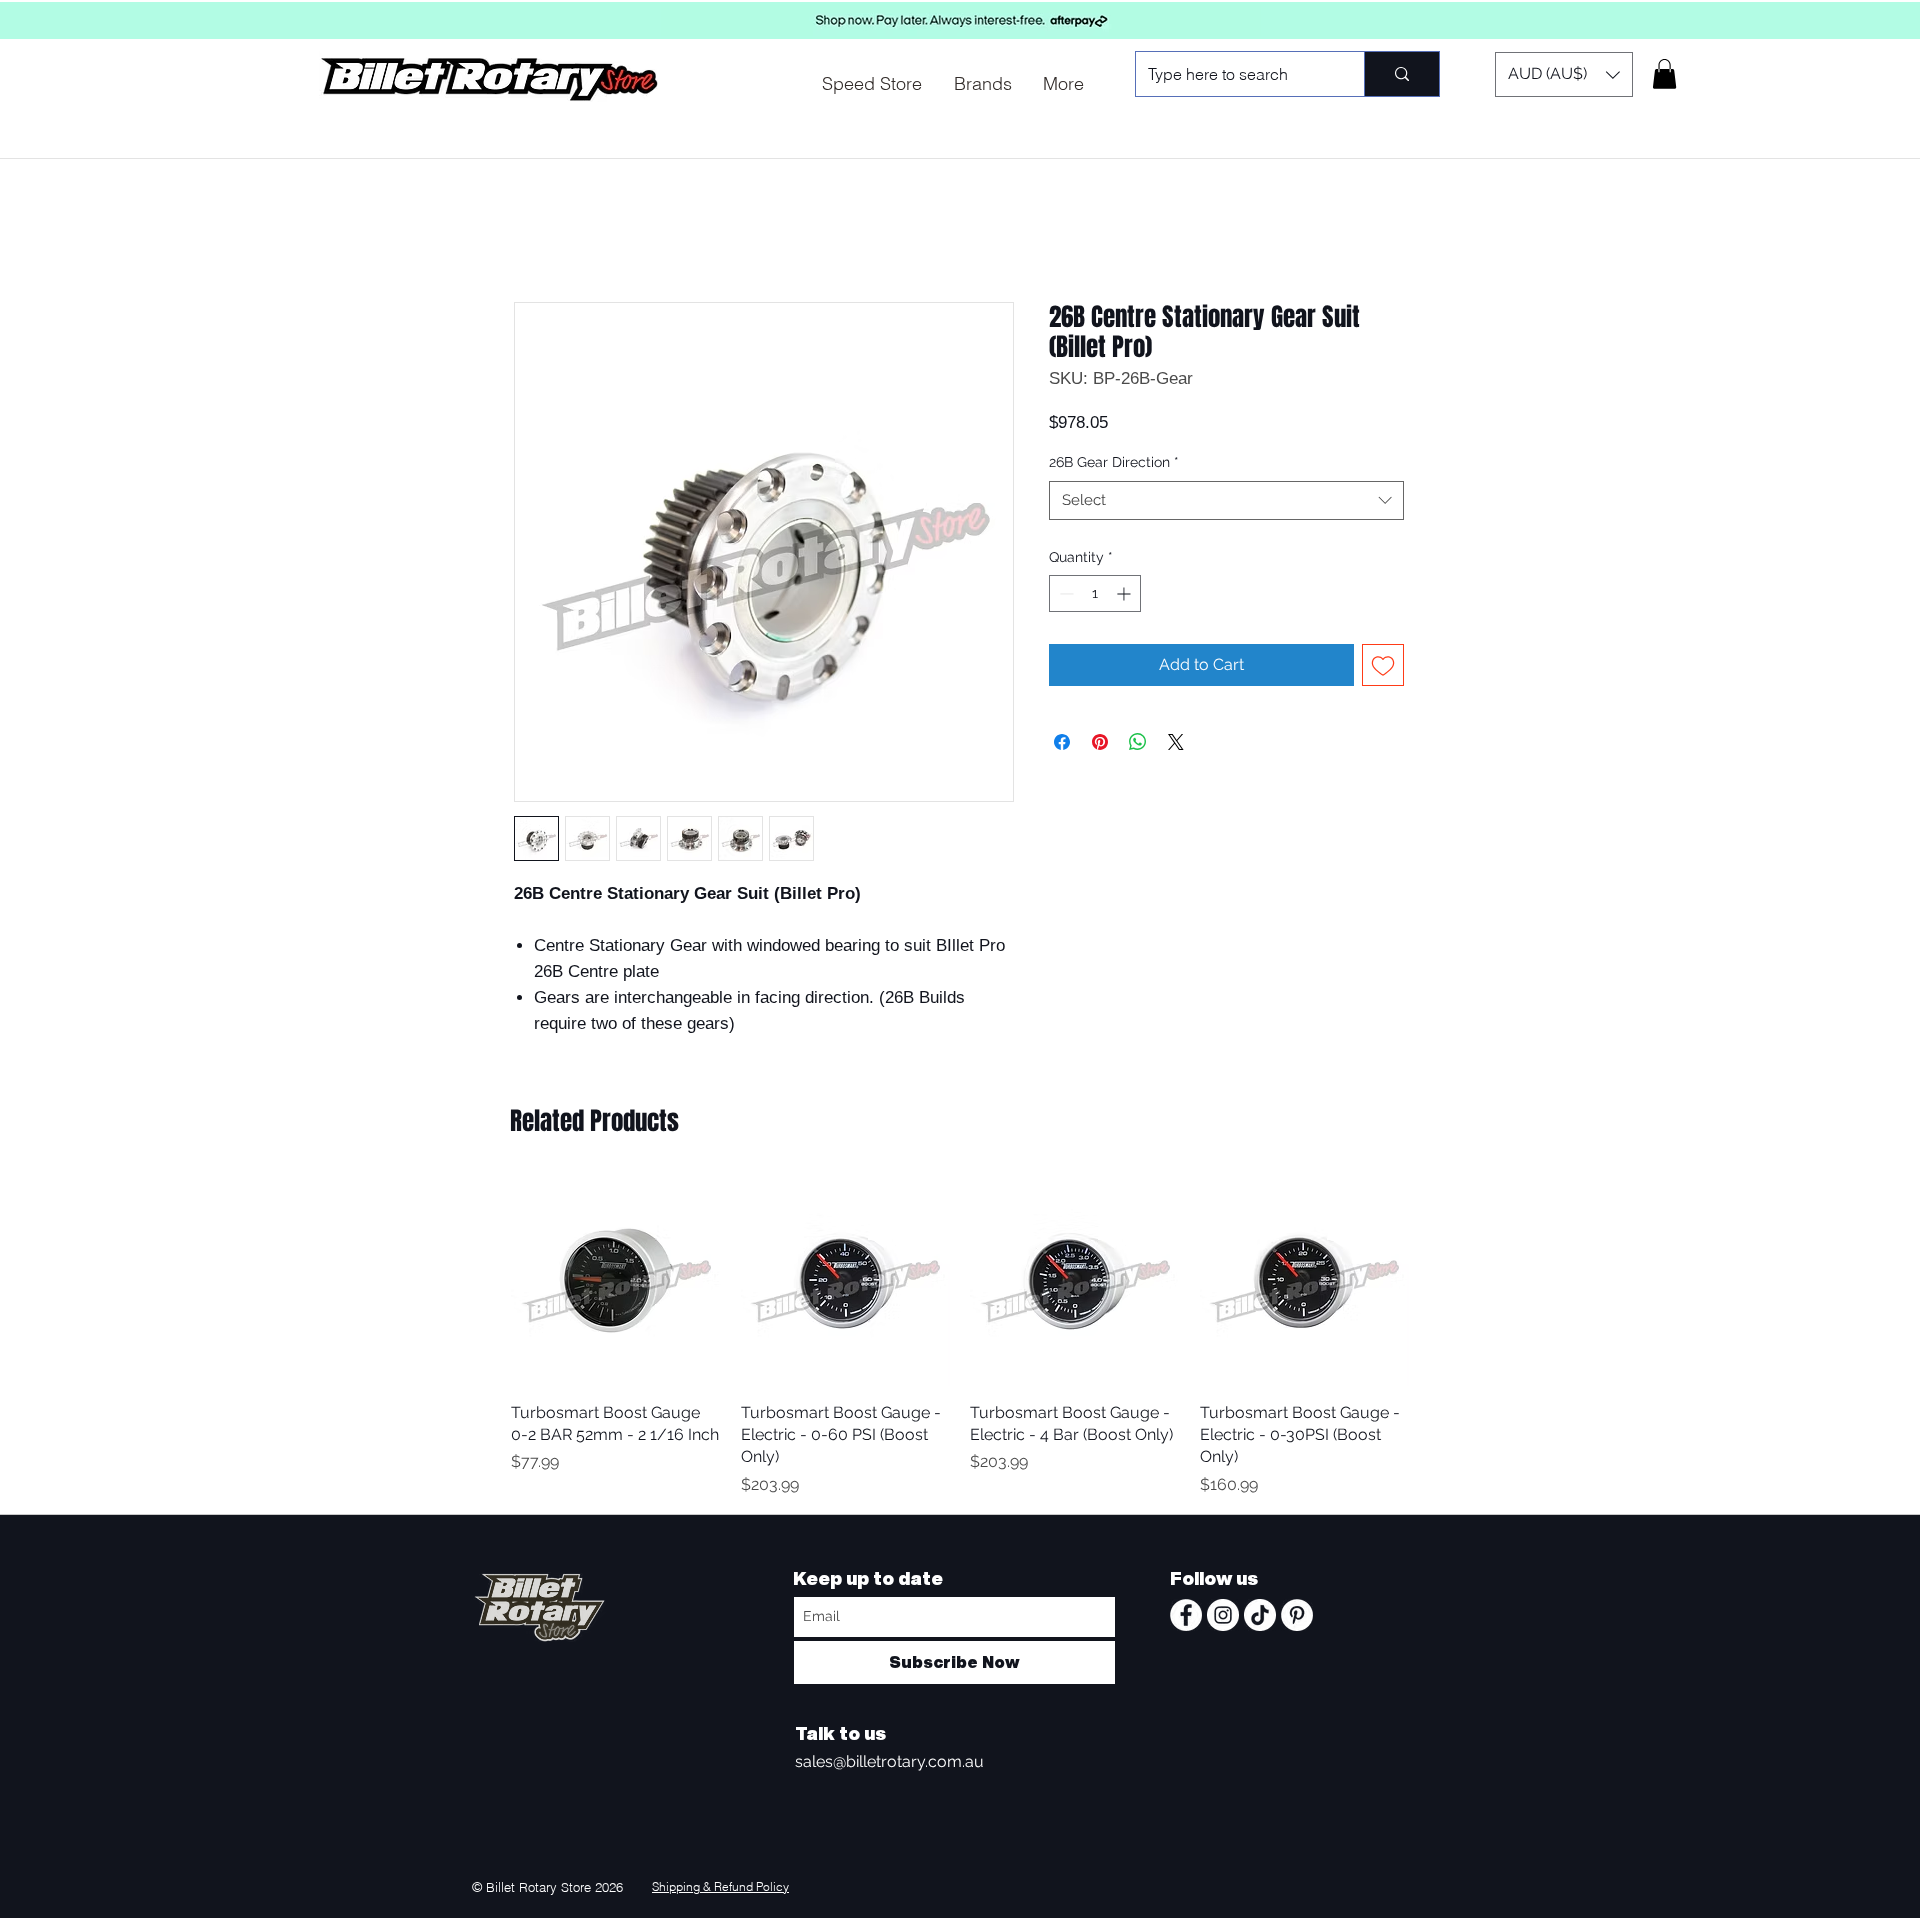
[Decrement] (1064, 593)
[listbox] (1564, 74)
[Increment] (1125, 593)
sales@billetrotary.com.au (889, 1761)
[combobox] (1226, 500)
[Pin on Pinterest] (1100, 742)
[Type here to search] (1401, 74)
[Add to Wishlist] (1383, 665)
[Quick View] (616, 1281)
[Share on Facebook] (1062, 742)
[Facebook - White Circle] (1186, 1615)
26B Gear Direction (1114, 462)
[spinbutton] (1095, 593)
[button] (1564, 74)
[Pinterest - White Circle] (1297, 1615)
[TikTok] (1260, 1615)
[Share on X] (1176, 742)
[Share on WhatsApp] (1138, 742)
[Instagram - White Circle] (1223, 1615)
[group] (960, 1336)
